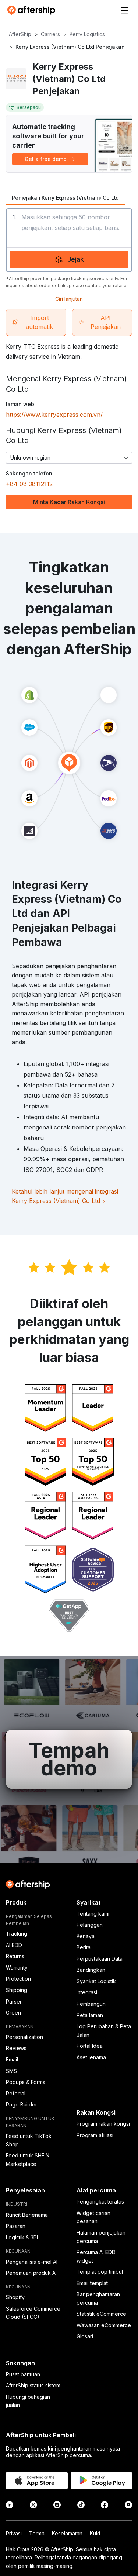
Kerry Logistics (87, 34)
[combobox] (69, 458)
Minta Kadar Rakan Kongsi (69, 502)
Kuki (95, 2533)
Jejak (76, 259)
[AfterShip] (33, 10)
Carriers (50, 34)
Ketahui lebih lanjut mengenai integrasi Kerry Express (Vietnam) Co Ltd (65, 1196)
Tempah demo (69, 1759)
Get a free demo (46, 159)
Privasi (14, 2533)
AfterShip (20, 34)
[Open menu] (124, 10)
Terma (37, 2533)
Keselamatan (67, 2533)
